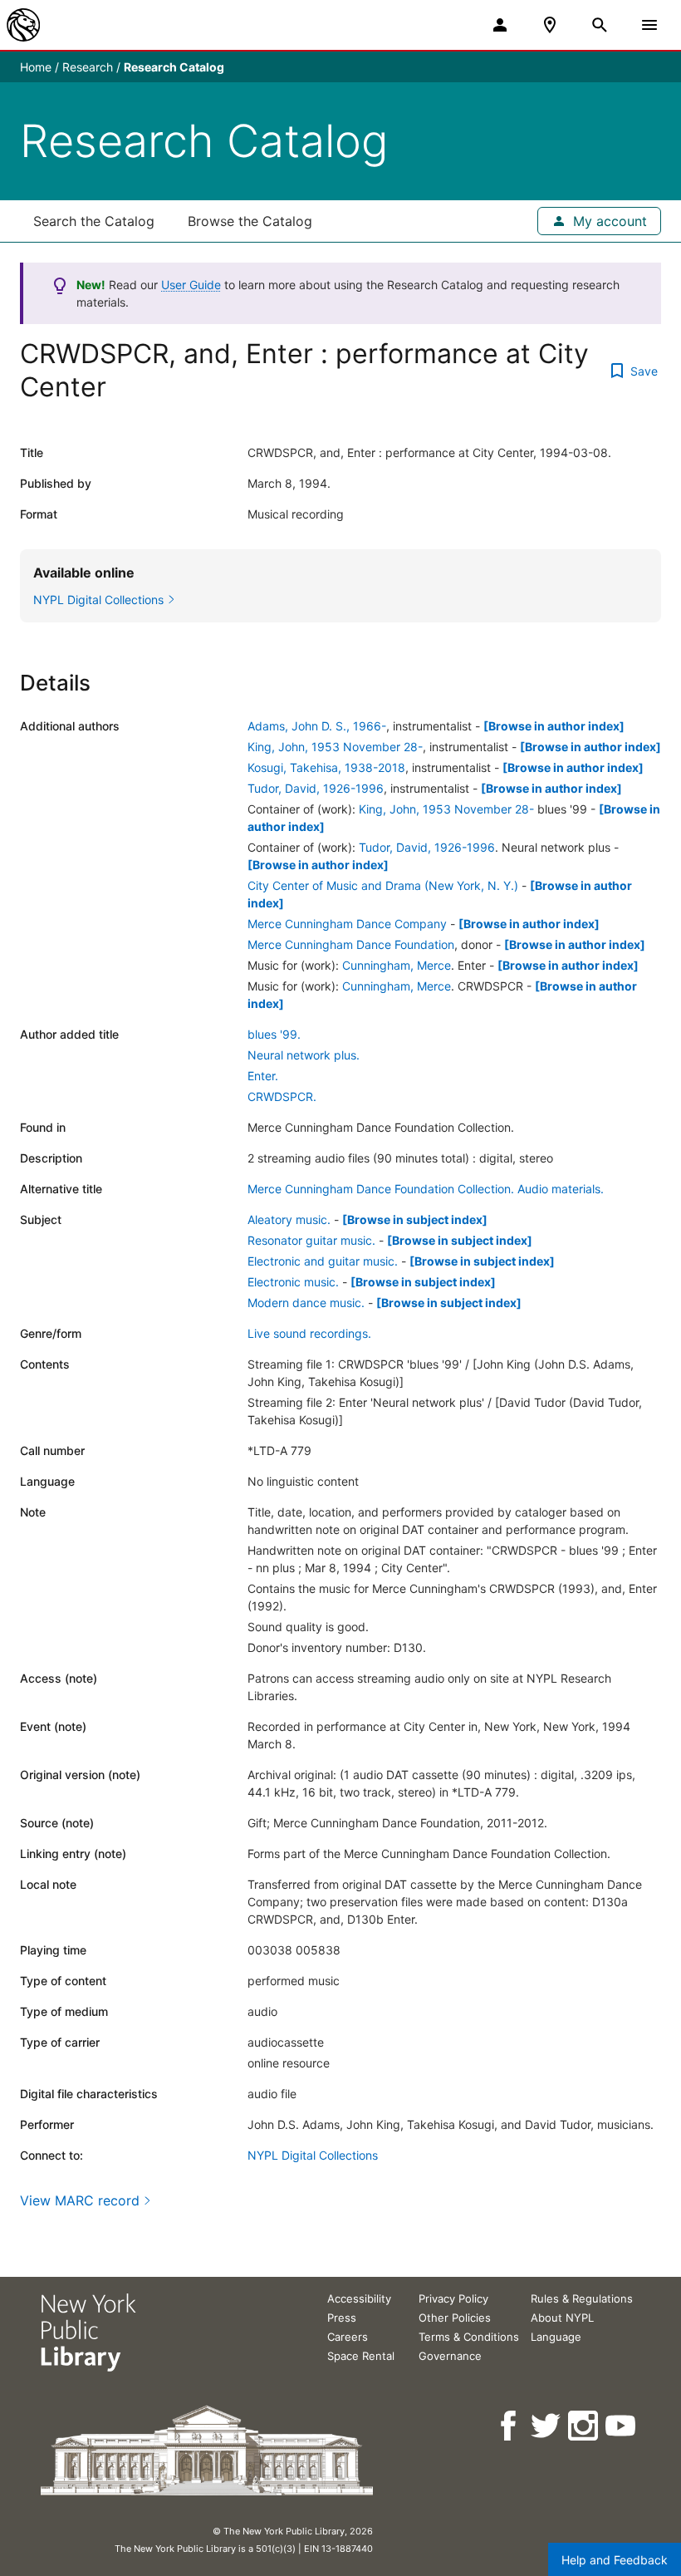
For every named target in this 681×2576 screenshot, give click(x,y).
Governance (450, 2356)
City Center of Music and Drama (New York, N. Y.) (383, 885)
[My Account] (500, 25)
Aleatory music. (289, 1219)
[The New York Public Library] (23, 25)
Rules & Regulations (582, 2298)
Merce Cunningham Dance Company (347, 924)
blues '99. (274, 1034)
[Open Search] (600, 25)
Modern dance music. (306, 1303)
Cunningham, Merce (397, 965)
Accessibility (359, 2298)
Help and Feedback (615, 2560)
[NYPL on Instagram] (584, 2426)
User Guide (191, 285)
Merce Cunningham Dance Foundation (351, 944)
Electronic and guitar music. (323, 1261)
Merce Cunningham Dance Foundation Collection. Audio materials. (426, 1189)
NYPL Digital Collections (313, 2155)
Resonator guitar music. (311, 1240)
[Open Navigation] (649, 25)
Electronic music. (293, 1282)
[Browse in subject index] (415, 1219)
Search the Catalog (94, 221)
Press (342, 2318)
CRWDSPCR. (282, 1096)
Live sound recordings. (309, 1333)
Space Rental (361, 2356)
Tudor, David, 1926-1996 (316, 788)
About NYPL (562, 2318)
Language (556, 2337)
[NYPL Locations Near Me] (550, 25)
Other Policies (455, 2318)
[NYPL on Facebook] (510, 2426)
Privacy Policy (453, 2298)
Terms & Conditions (469, 2337)
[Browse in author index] (554, 726)
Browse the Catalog (250, 221)
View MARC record (80, 2200)
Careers (348, 2337)
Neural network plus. (304, 1055)
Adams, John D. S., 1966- (317, 726)
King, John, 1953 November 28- (335, 747)
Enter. (263, 1076)
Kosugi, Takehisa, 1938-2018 (326, 767)
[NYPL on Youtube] (622, 2426)
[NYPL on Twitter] (547, 2426)
